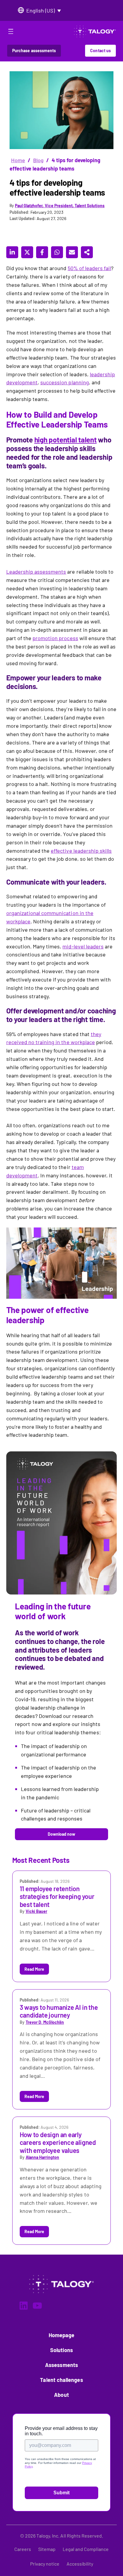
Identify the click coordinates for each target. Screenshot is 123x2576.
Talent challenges (61, 2380)
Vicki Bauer (36, 1911)
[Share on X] (27, 252)
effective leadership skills (81, 851)
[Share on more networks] (87, 252)
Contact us (100, 51)
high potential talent (66, 440)
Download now (62, 1834)
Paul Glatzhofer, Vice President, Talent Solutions (60, 206)
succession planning (65, 382)
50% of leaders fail (90, 268)
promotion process (55, 638)
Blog (38, 160)
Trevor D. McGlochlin (45, 2022)
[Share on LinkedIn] (12, 252)
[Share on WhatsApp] (57, 252)
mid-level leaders (83, 946)
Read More (34, 1969)
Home (18, 160)
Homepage (62, 2335)
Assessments (61, 2365)
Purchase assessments (34, 51)
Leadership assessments (36, 572)
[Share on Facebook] (42, 252)
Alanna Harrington (42, 2157)
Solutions (62, 2350)
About (61, 2395)
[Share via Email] (72, 252)
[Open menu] (11, 32)
